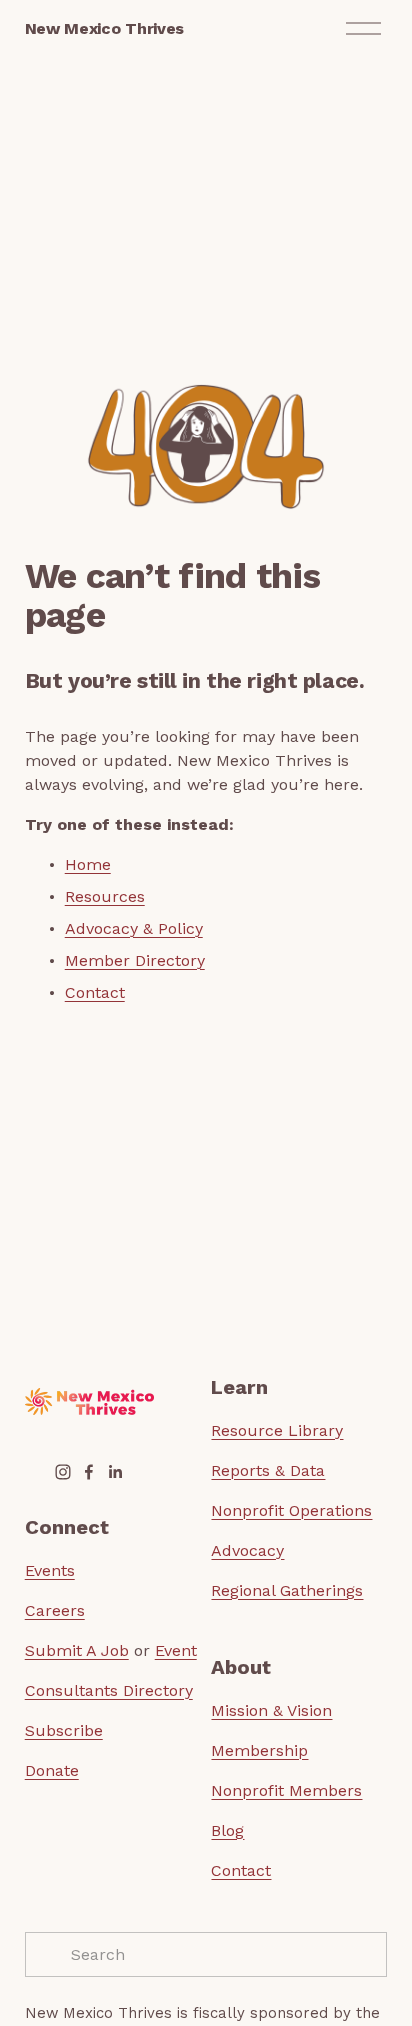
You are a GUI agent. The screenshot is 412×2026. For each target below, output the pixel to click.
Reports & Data (268, 1470)
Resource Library (277, 1430)
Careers (55, 1610)
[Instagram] (63, 1472)
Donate (52, 1770)
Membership (259, 1750)
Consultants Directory (109, 1690)
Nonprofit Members (286, 1790)
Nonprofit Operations (291, 1510)
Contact (95, 992)
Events (50, 1570)
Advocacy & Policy (134, 928)
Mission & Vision (271, 1710)
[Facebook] (89, 1472)
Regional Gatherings (287, 1590)
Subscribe (64, 1730)
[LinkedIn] (115, 1472)
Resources (105, 896)
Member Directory (135, 960)
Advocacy (247, 1550)
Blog (227, 1830)
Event (176, 1650)
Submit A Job (77, 1650)
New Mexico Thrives (104, 28)
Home (88, 864)
